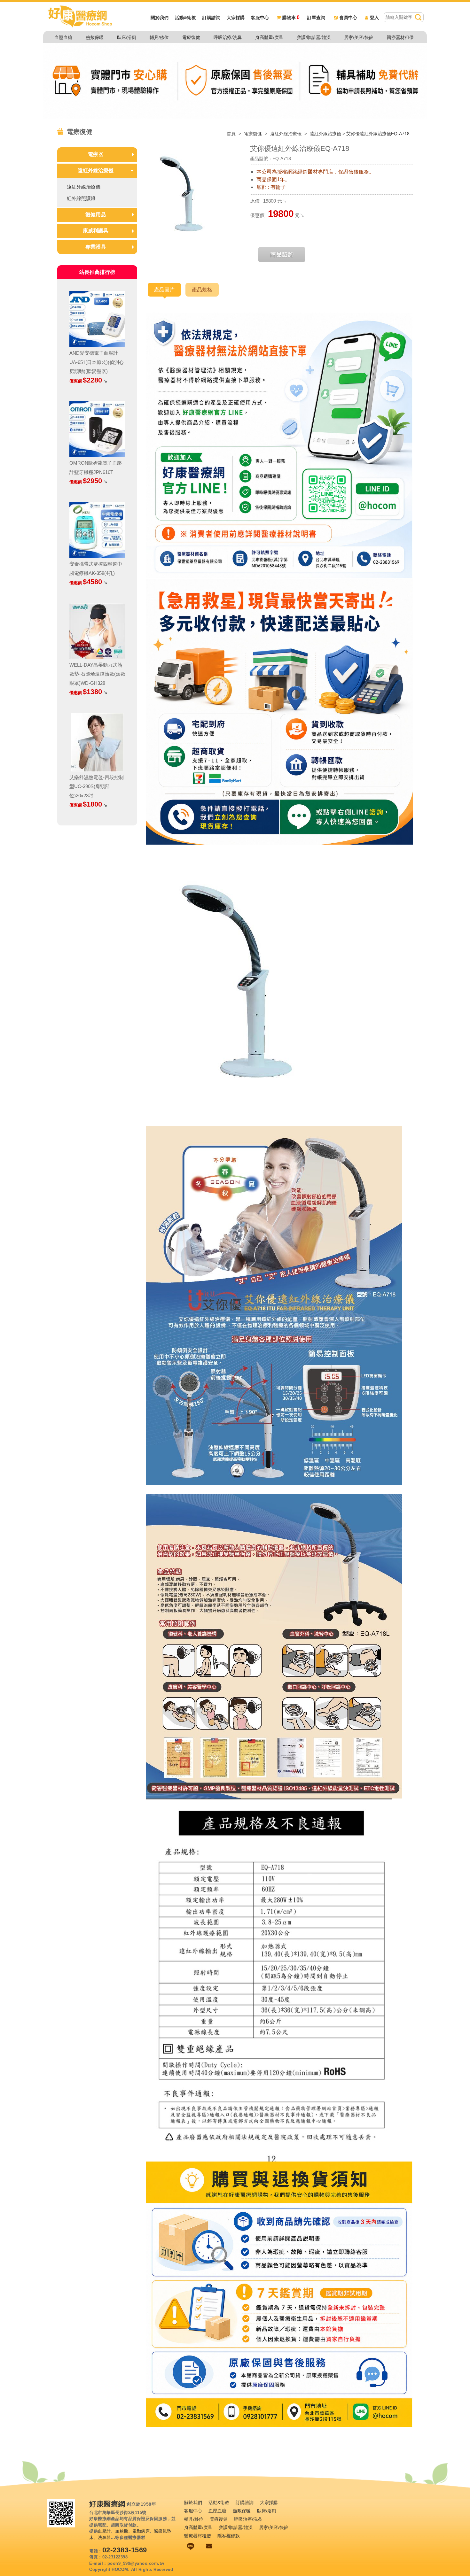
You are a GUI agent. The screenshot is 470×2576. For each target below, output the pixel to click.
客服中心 (260, 18)
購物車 (291, 18)
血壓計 (104, 2531)
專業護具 (96, 247)
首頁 (231, 134)
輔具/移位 (159, 37)
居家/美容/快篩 (359, 37)
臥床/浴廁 (127, 37)
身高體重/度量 (269, 37)
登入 (374, 18)
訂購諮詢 (211, 18)
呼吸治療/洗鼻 (228, 37)
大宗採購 (236, 18)
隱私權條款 (229, 2536)
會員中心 (348, 18)
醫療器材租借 (400, 37)
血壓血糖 (63, 37)
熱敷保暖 (95, 37)
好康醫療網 (107, 2504)
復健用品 (96, 215)
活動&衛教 (185, 18)
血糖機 (122, 2531)
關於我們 (160, 18)
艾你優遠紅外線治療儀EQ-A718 (378, 134)
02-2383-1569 (125, 2550)
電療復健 (191, 37)
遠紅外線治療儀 (286, 134)
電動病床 (141, 2531)
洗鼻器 (104, 2537)
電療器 (96, 154)
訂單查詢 (316, 18)
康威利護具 (96, 231)
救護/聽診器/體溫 (314, 37)
